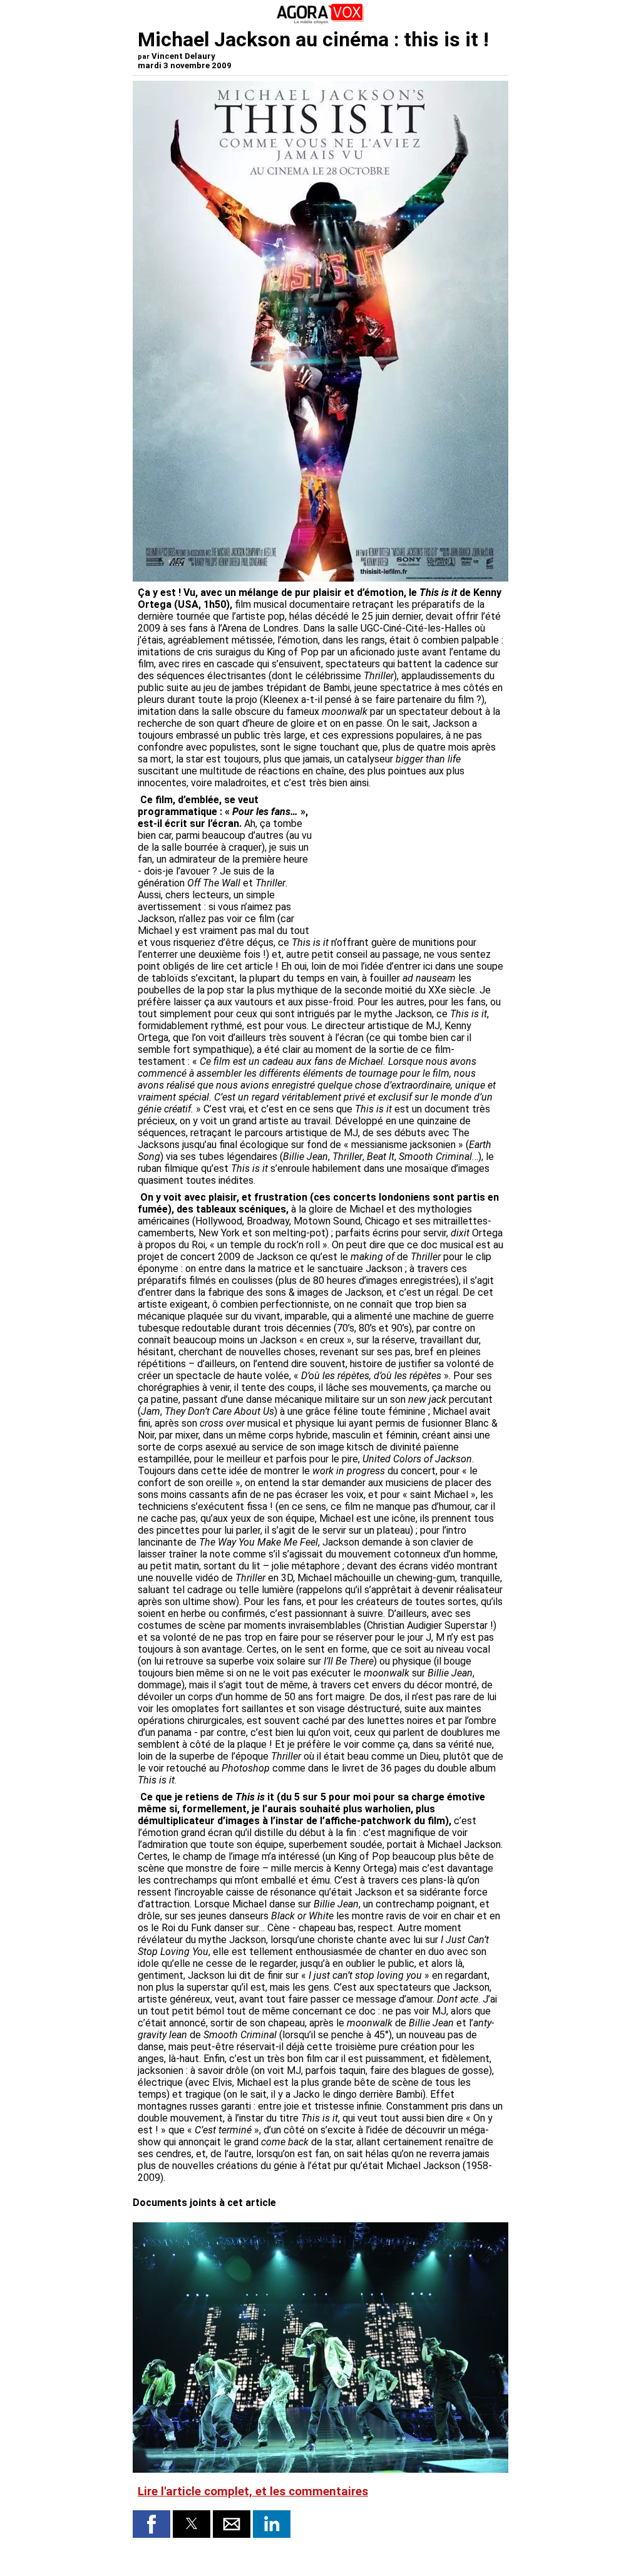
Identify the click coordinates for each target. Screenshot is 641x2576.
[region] (409, 860)
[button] (151, 2524)
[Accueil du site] (320, 22)
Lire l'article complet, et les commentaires (253, 2491)
